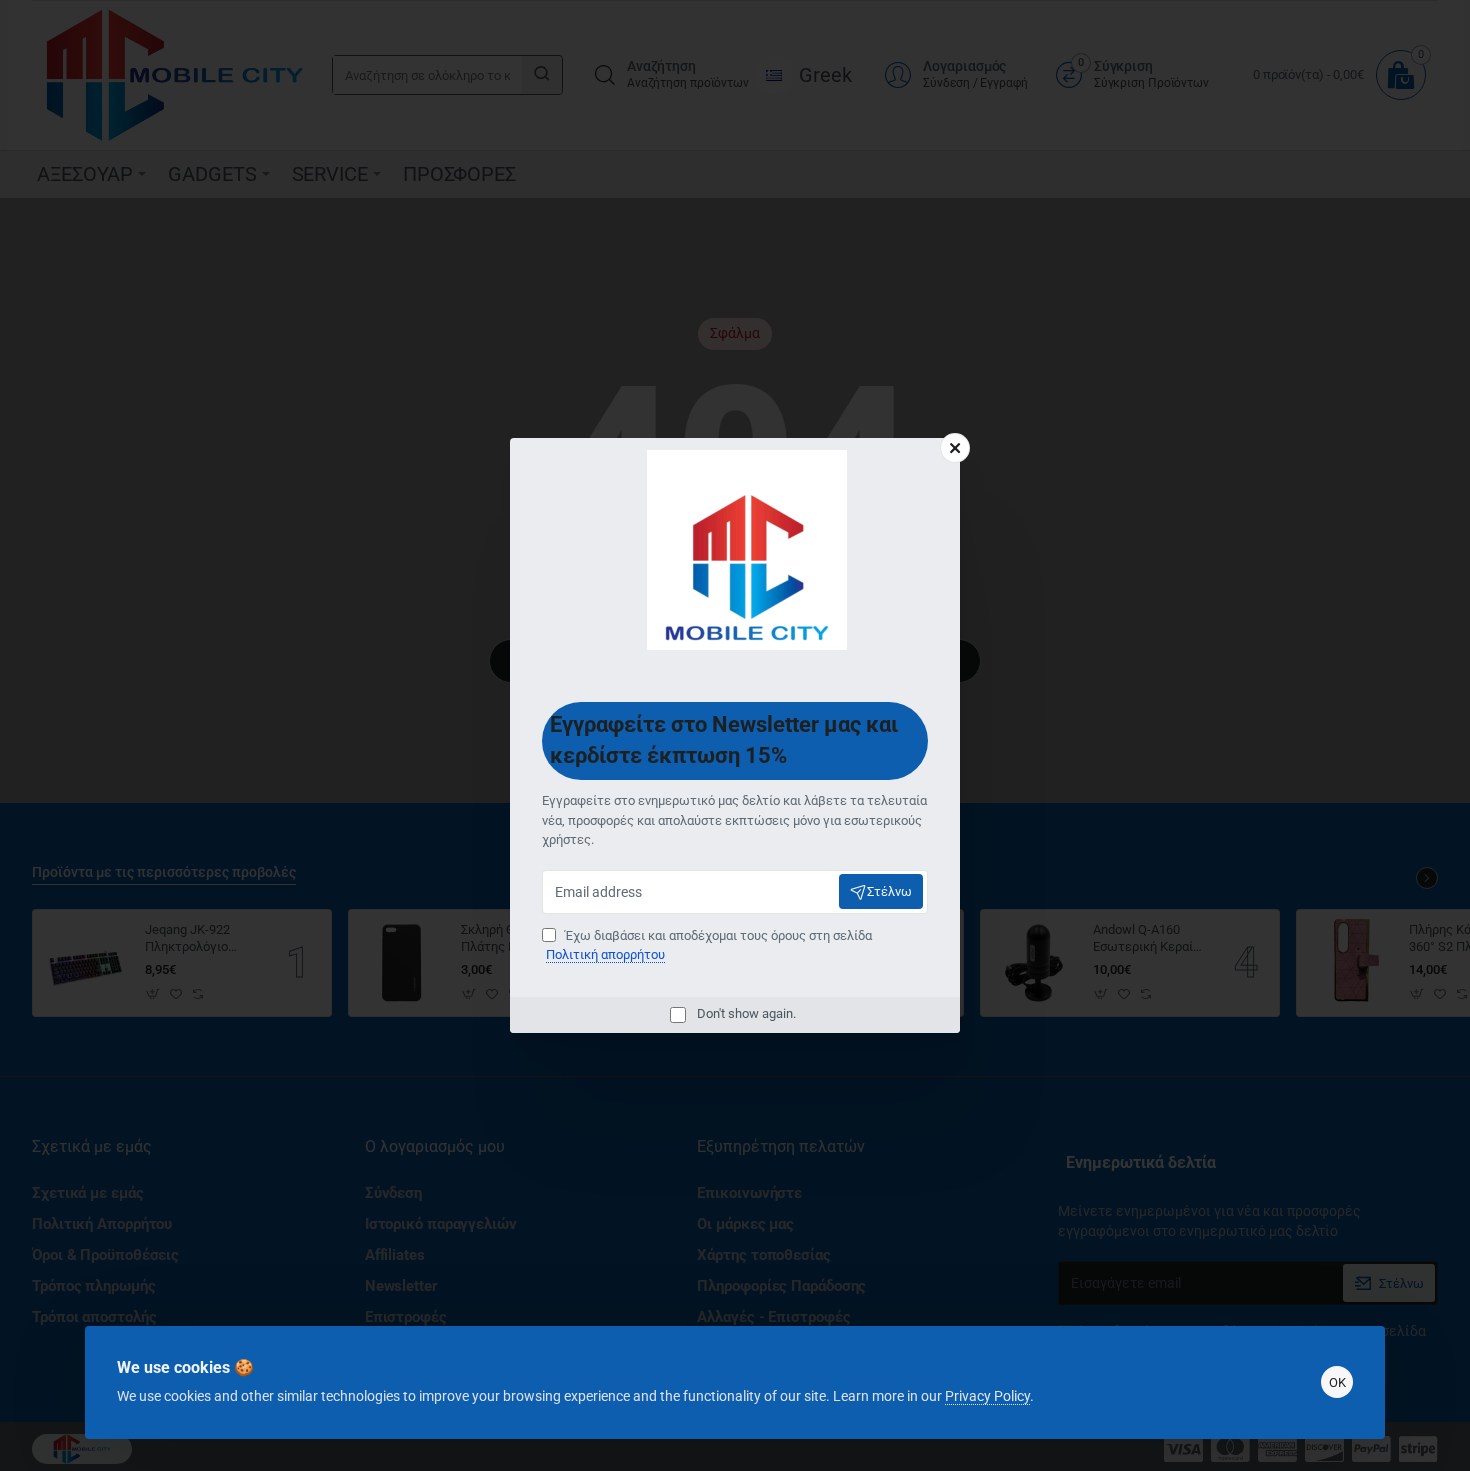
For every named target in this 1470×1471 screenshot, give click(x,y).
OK (1337, 1382)
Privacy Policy (987, 1396)
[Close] (955, 448)
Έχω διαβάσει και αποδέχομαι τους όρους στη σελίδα (709, 945)
